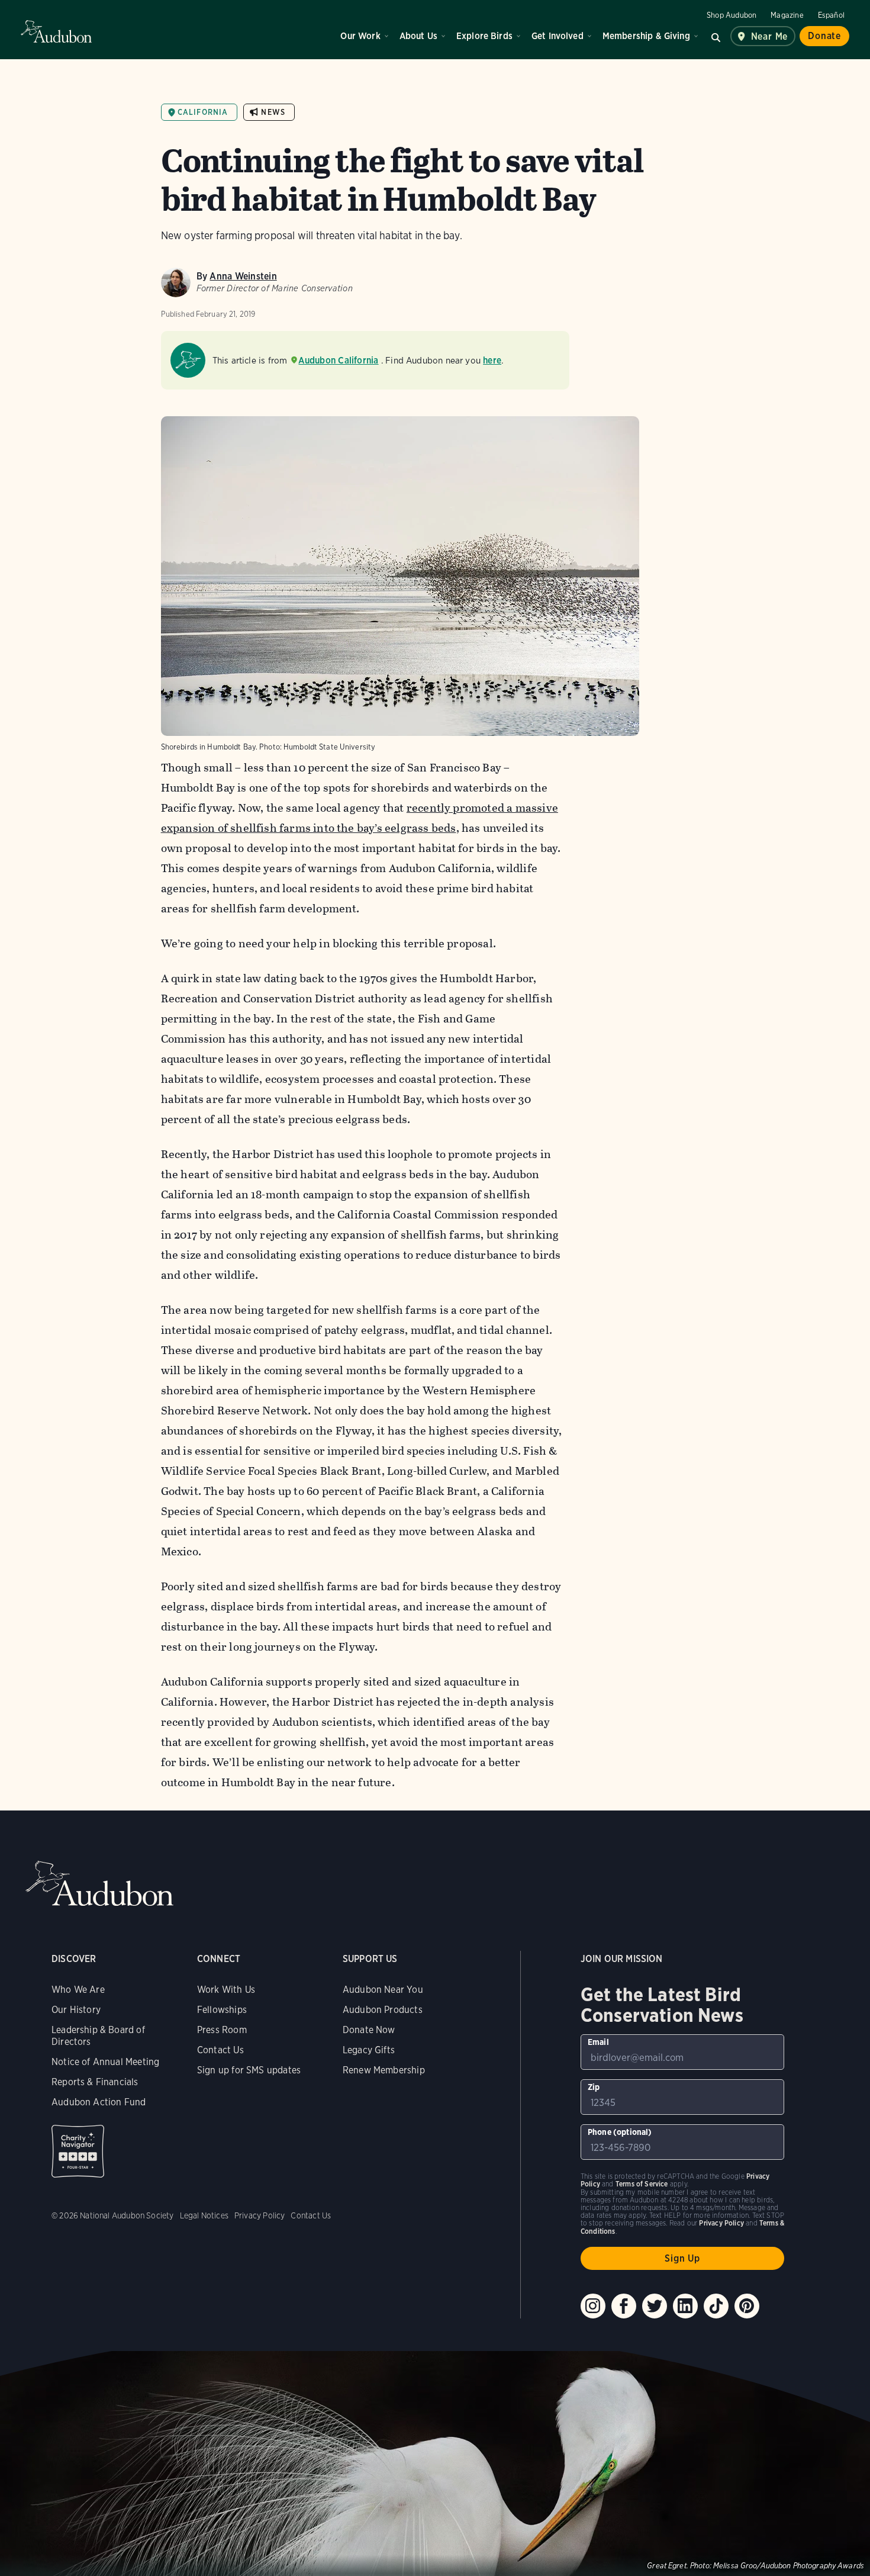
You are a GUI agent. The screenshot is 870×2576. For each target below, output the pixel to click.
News (273, 112)
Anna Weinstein (243, 276)
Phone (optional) (620, 2132)
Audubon (56, 31)
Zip (594, 2087)
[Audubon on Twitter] (655, 2306)
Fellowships (222, 2010)
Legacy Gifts (369, 2050)
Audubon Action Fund (99, 2102)
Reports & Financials (95, 2082)
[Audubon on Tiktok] (716, 2306)
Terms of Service (642, 2184)
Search (716, 36)
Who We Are (78, 1990)
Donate (824, 36)
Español (831, 15)
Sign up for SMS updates (249, 2070)
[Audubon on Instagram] (593, 2306)
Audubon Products (383, 2010)
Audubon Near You (383, 1990)
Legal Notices (204, 2215)
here (492, 360)
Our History (76, 2010)
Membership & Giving (646, 36)
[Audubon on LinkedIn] (685, 2306)
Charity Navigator (78, 2151)
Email (598, 2042)
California (203, 112)
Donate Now (369, 2030)
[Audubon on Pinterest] (747, 2306)
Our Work (360, 36)
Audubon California (338, 360)
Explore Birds (484, 36)
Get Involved (558, 36)
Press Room (222, 2030)
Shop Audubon (732, 15)
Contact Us (220, 2050)
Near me (770, 36)
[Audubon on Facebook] (624, 2306)
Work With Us (226, 1990)
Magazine (787, 15)
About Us (418, 36)
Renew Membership (384, 2070)
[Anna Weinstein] (176, 282)
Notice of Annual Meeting (105, 2062)
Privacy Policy (260, 2215)
